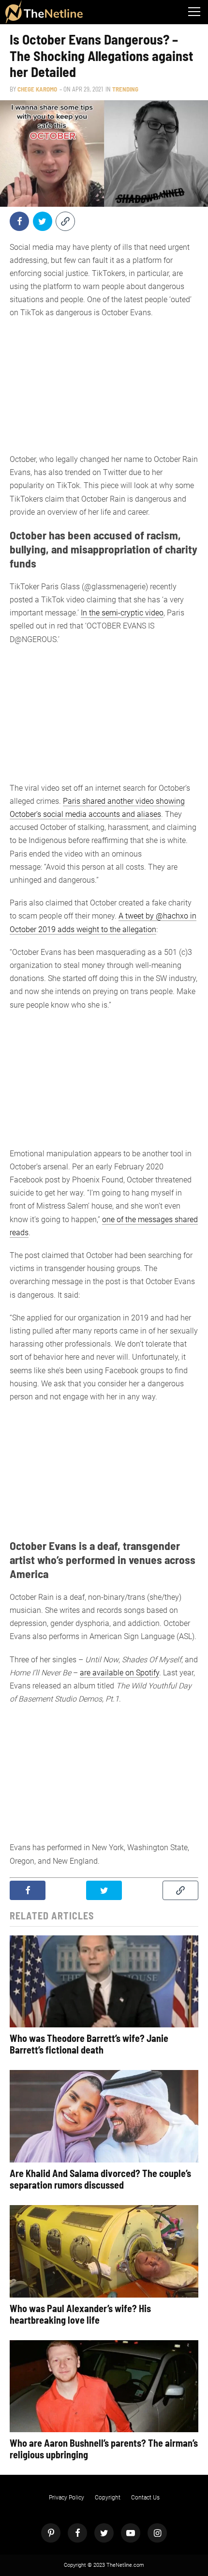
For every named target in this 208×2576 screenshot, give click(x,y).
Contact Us (145, 2498)
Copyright (108, 2498)
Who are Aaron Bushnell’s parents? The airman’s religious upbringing (104, 2449)
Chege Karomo (37, 89)
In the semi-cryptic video (122, 613)
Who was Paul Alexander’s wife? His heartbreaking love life (80, 2314)
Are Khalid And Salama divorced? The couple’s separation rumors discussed (100, 2179)
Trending (125, 89)
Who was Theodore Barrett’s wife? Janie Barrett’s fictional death (89, 2044)
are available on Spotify (119, 1673)
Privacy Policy (67, 2498)
